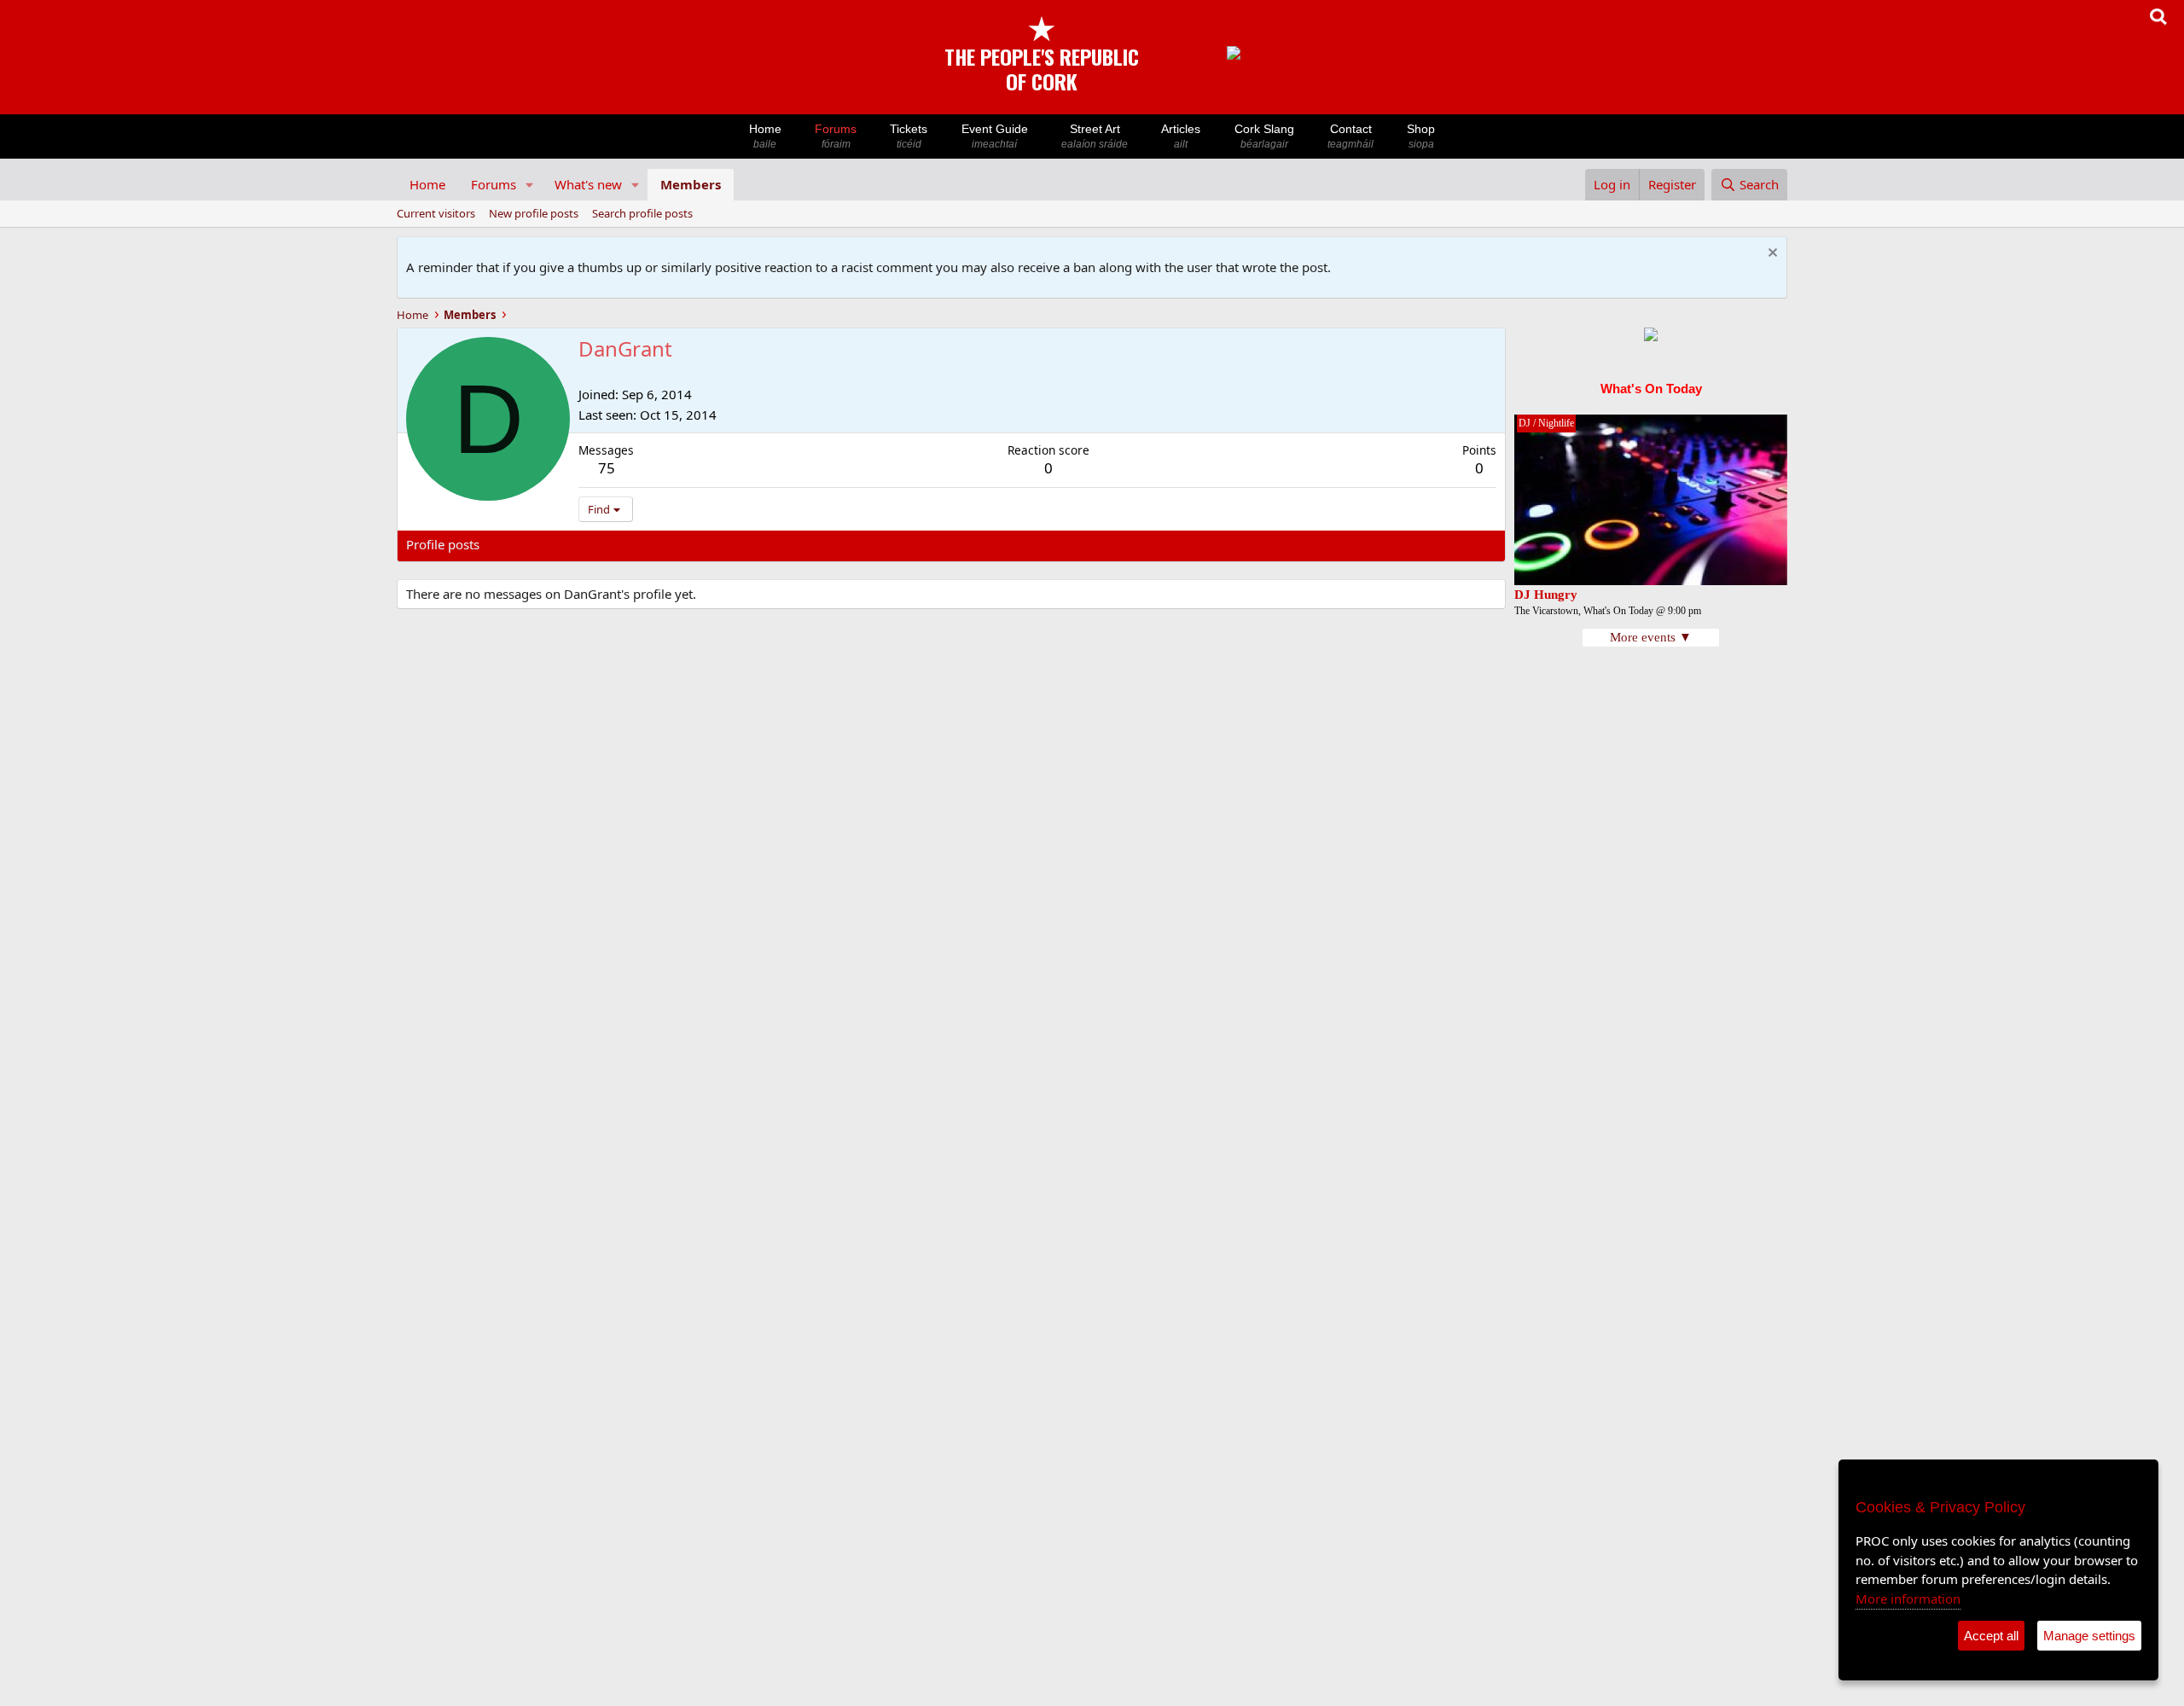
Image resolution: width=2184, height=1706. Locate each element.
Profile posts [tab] (443, 544)
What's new (588, 184)
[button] (530, 185)
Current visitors (436, 213)
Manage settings (2089, 1636)
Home (765, 136)
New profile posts (534, 213)
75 (607, 468)
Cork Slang (1264, 136)
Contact (1350, 136)
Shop (1421, 136)
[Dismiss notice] (1771, 255)
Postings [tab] (619, 544)
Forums (836, 136)
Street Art (1095, 136)
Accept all (1991, 1636)
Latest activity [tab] (537, 544)
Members (691, 184)
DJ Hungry (1546, 595)
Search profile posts (642, 213)
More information (1908, 1599)
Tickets (909, 136)
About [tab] (679, 544)
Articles (1181, 136)
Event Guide (995, 136)
